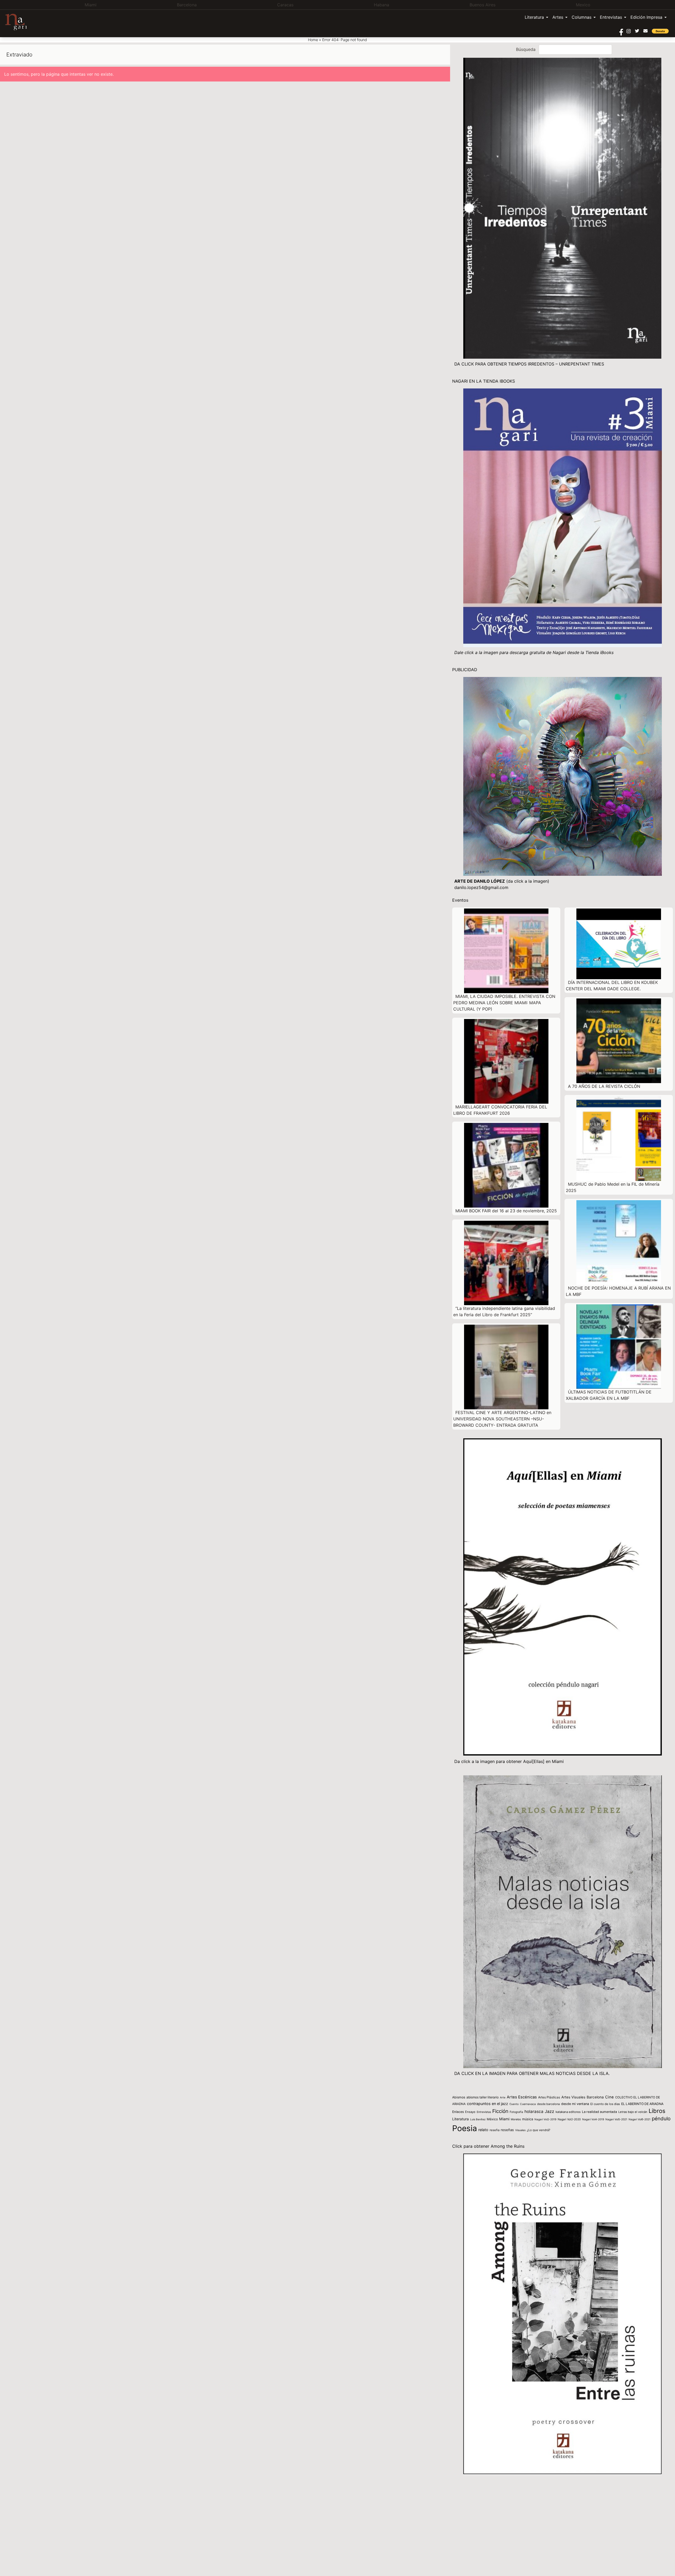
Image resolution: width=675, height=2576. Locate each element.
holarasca (534, 2111)
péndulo (661, 2119)
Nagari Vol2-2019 (545, 2119)
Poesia (465, 2128)
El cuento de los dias (605, 2104)
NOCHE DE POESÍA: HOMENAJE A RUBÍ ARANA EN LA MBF (618, 1291)
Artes (558, 17)
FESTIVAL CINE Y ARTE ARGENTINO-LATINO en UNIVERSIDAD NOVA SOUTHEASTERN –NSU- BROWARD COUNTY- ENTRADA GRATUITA (502, 1419)
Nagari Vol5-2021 (616, 2119)
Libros (657, 2111)
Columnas (582, 17)
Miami (504, 2119)
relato (483, 2130)
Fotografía (516, 2112)
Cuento (514, 2104)
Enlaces (458, 2112)
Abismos (459, 2097)
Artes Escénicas (522, 2097)
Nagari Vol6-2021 (640, 2119)
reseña (495, 2130)
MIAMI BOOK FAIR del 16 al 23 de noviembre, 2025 (506, 1211)
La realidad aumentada (599, 2112)
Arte (503, 2097)
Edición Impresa (646, 17)
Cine (609, 2097)
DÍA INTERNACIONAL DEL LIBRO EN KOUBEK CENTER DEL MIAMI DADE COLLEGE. (612, 986)
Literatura (534, 17)
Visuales (520, 2130)
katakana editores (568, 2112)
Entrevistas (611, 17)
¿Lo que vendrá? (539, 2130)
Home (313, 40)
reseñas (507, 2130)
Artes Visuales (573, 2097)
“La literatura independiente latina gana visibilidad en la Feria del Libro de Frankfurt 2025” (504, 1311)
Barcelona (595, 2097)
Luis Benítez (478, 2119)
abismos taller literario (483, 2097)
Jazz (549, 2111)
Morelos (516, 2119)
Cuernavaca (528, 2104)
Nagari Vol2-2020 (569, 2119)
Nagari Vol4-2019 (593, 2119)
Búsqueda (526, 49)
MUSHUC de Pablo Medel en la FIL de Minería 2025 (613, 1187)
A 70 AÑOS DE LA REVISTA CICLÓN (604, 1086)
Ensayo (470, 2112)
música (528, 2119)
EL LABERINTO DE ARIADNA (642, 2104)
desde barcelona (548, 2104)
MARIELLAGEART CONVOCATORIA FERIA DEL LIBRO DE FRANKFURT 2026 (500, 1110)
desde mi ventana (575, 2104)
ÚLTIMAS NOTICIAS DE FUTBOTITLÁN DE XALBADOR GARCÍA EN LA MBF (609, 1395)
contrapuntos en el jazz (488, 2104)
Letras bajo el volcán (633, 2112)
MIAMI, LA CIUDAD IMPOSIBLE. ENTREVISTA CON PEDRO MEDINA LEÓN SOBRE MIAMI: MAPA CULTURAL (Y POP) (504, 1003)
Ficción (500, 2111)
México (492, 2119)
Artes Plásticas (549, 2097)
